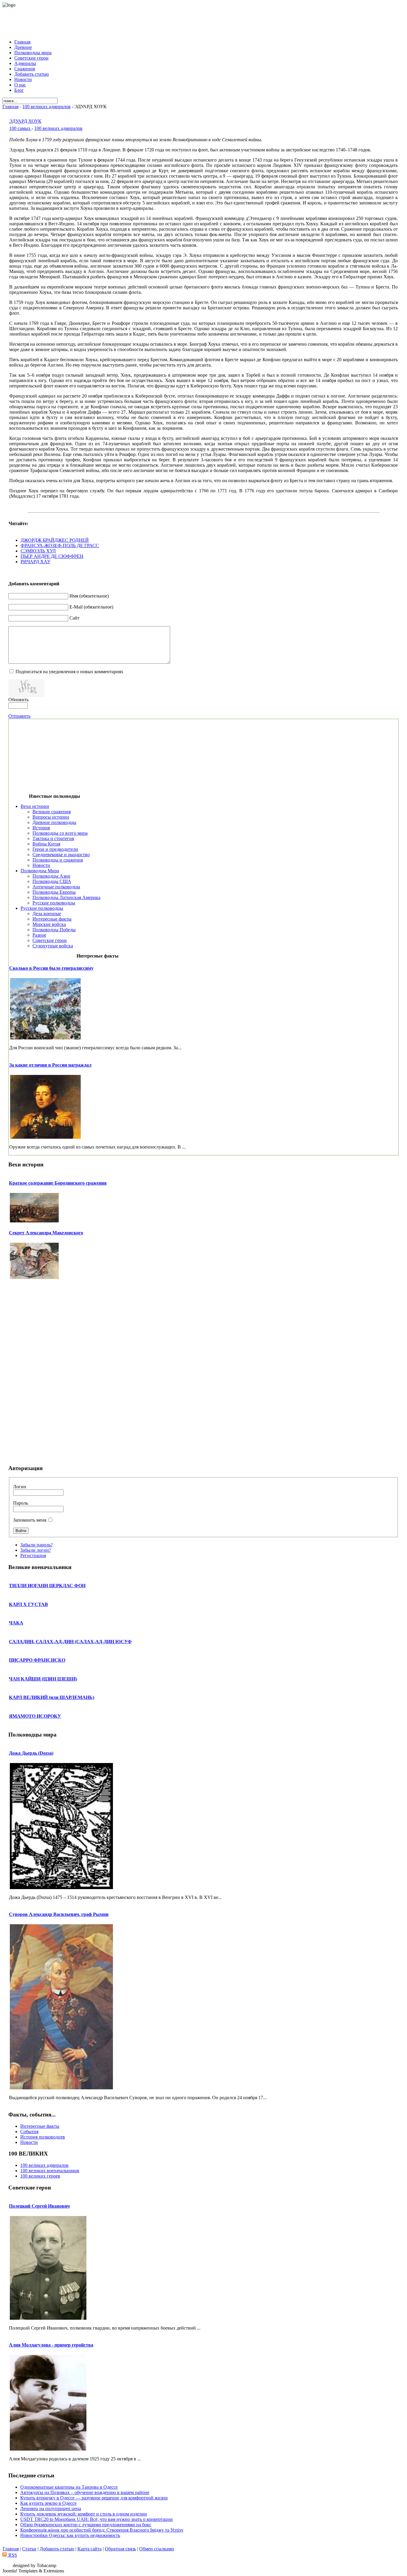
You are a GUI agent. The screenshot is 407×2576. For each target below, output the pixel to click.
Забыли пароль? (36, 1545)
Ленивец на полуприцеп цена (51, 2509)
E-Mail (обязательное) (91, 607)
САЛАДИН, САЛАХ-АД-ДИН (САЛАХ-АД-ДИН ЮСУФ (70, 1642)
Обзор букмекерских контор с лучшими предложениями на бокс (86, 2525)
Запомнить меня (30, 1520)
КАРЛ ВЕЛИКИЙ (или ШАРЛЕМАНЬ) (52, 1697)
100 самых (20, 128)
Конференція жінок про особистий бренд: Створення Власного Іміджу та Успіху (102, 2530)
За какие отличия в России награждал (50, 1065)
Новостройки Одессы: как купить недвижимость (70, 2535)
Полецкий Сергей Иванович (39, 2206)
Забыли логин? (36, 1550)
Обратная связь (120, 2549)
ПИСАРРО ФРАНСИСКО (37, 1660)
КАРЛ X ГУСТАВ (28, 1604)
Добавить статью (57, 2549)
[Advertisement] (203, 21)
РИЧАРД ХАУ (35, 562)
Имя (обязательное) (89, 596)
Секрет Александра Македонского (46, 1233)
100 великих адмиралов (46, 107)
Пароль (21, 1503)
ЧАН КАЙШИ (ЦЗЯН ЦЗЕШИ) (43, 1679)
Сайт (74, 618)
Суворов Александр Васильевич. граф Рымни (59, 1914)
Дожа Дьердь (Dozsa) (31, 1753)
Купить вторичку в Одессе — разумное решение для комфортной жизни (94, 2498)
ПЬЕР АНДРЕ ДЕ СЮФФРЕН (52, 556)
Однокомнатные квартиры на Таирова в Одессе (69, 2487)
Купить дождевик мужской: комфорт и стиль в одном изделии (84, 2514)
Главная (10, 107)
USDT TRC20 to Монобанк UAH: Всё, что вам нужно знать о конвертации (97, 2519)
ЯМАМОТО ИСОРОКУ (35, 1716)
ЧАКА (16, 1623)
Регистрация (33, 1555)
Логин (20, 1487)
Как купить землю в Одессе (48, 2503)
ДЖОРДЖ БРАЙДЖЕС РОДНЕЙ (55, 540)
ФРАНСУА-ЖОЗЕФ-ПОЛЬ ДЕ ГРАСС (60, 546)
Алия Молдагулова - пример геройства (51, 2345)
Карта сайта (90, 2549)
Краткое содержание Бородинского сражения (58, 1183)
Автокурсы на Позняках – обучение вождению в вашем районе (85, 2492)
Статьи (29, 2549)
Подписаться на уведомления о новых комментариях (69, 672)
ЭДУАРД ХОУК (25, 121)
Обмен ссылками (157, 2549)
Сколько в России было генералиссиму (51, 968)
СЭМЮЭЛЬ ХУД (38, 551)
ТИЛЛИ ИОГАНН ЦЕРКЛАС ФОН (47, 1586)
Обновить (18, 700)
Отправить (19, 716)
